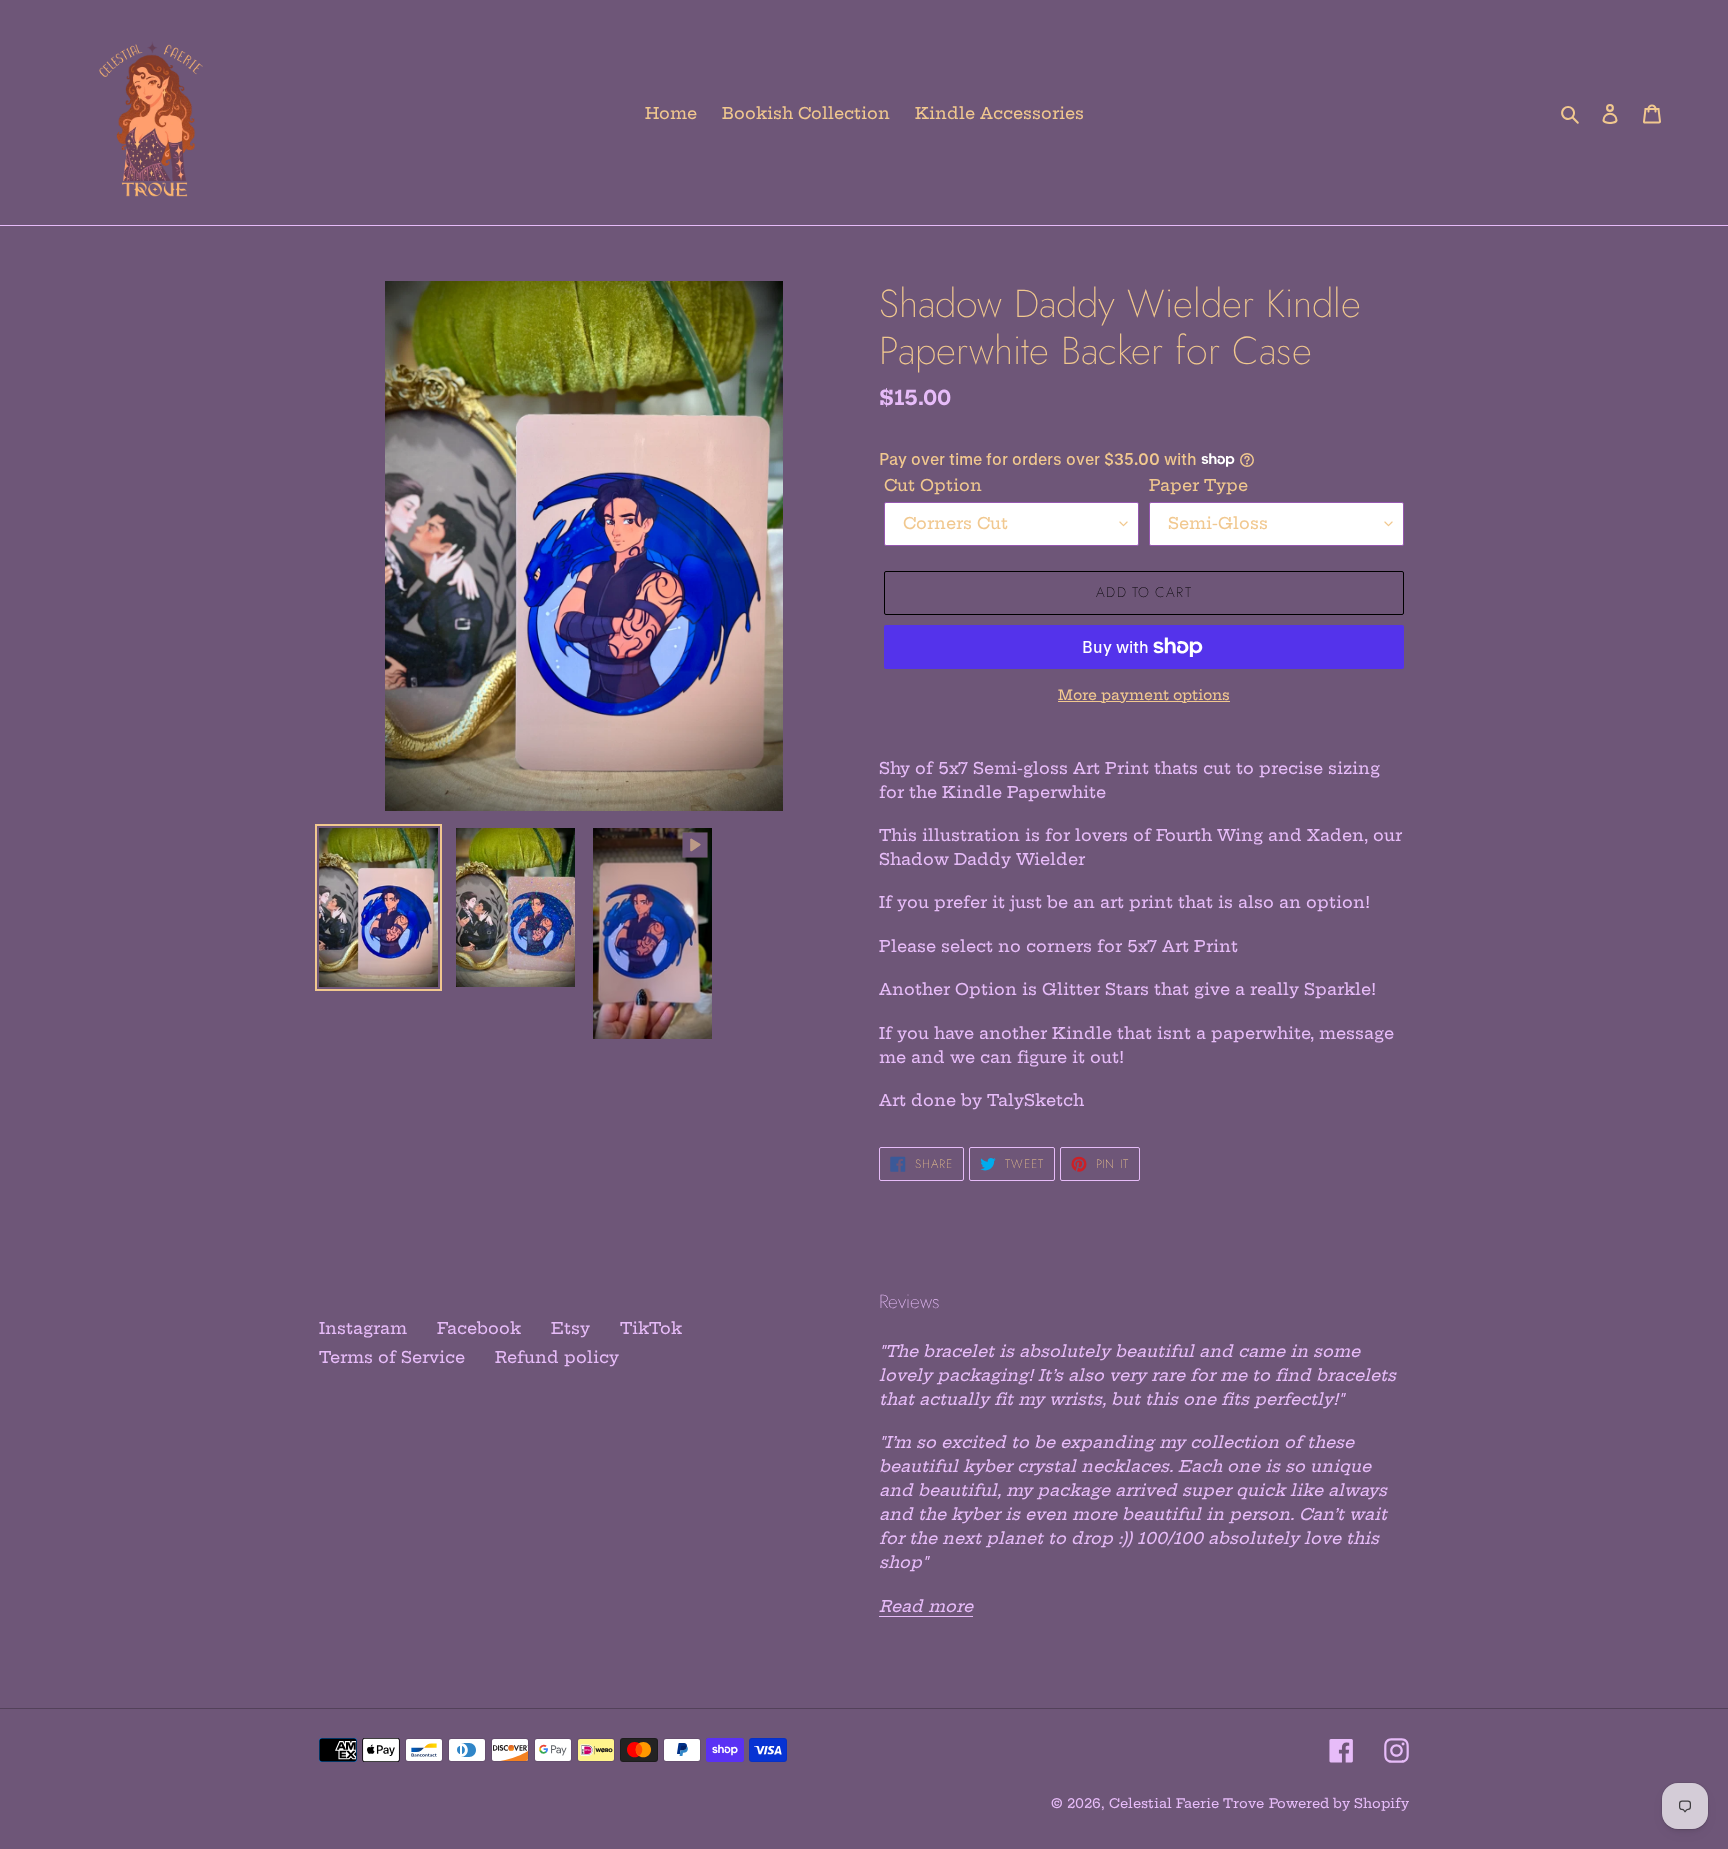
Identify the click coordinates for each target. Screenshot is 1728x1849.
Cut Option (933, 485)
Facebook (479, 1328)
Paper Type (1198, 485)
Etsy (570, 1328)
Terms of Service (392, 1357)
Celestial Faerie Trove (1186, 1803)
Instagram (363, 1328)
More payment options (1144, 695)
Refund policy (557, 1357)
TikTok (651, 1328)
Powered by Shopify (1339, 1803)
